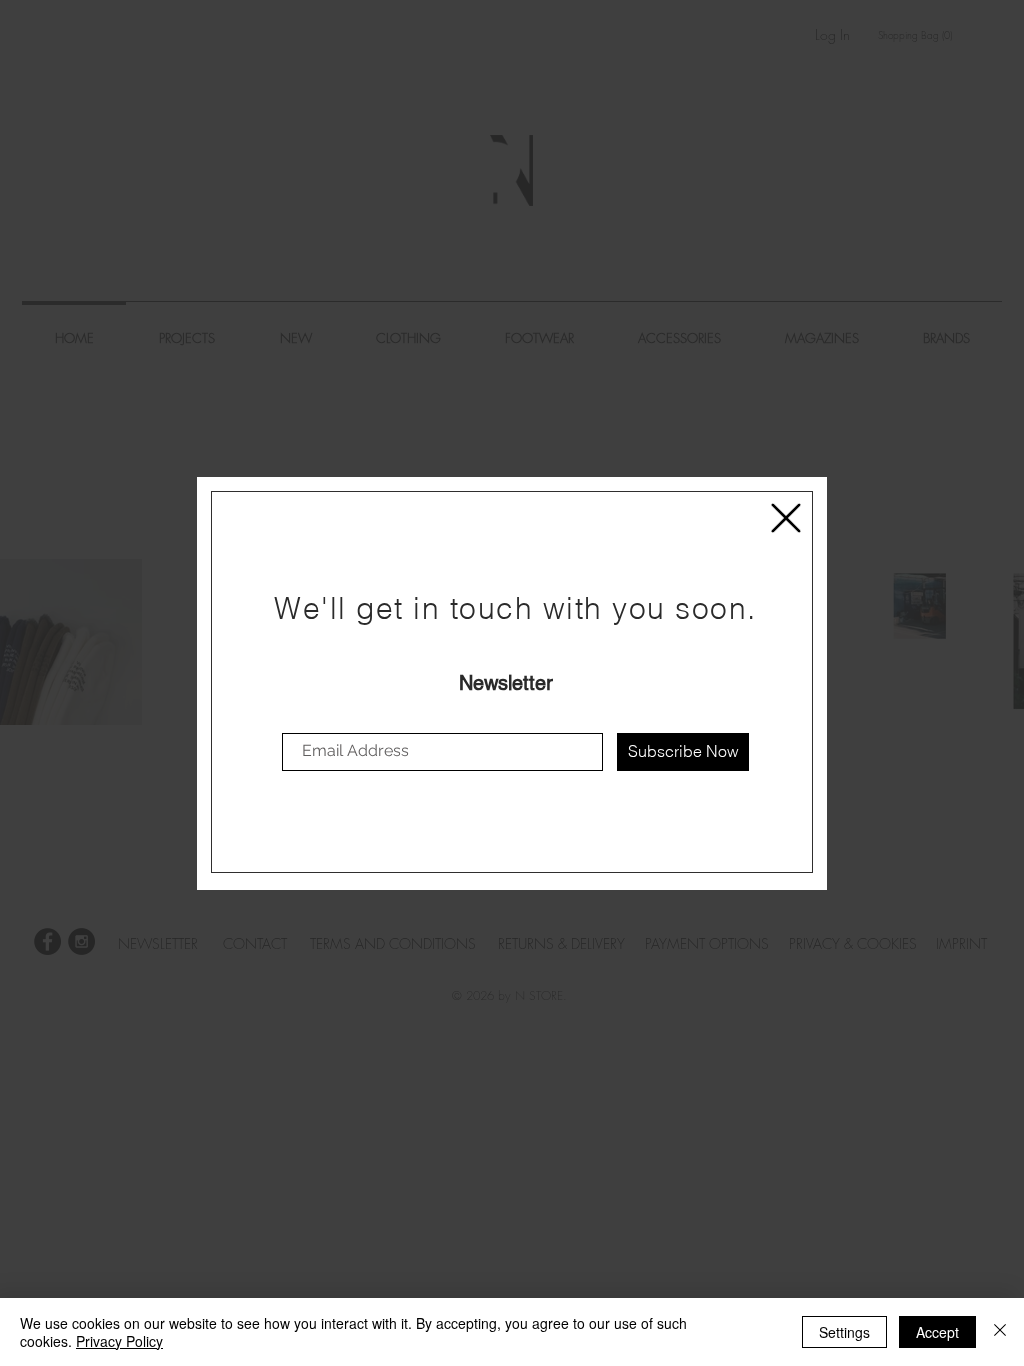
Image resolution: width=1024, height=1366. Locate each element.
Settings (844, 1332)
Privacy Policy (119, 1341)
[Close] (1000, 1332)
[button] (786, 518)
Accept (937, 1332)
